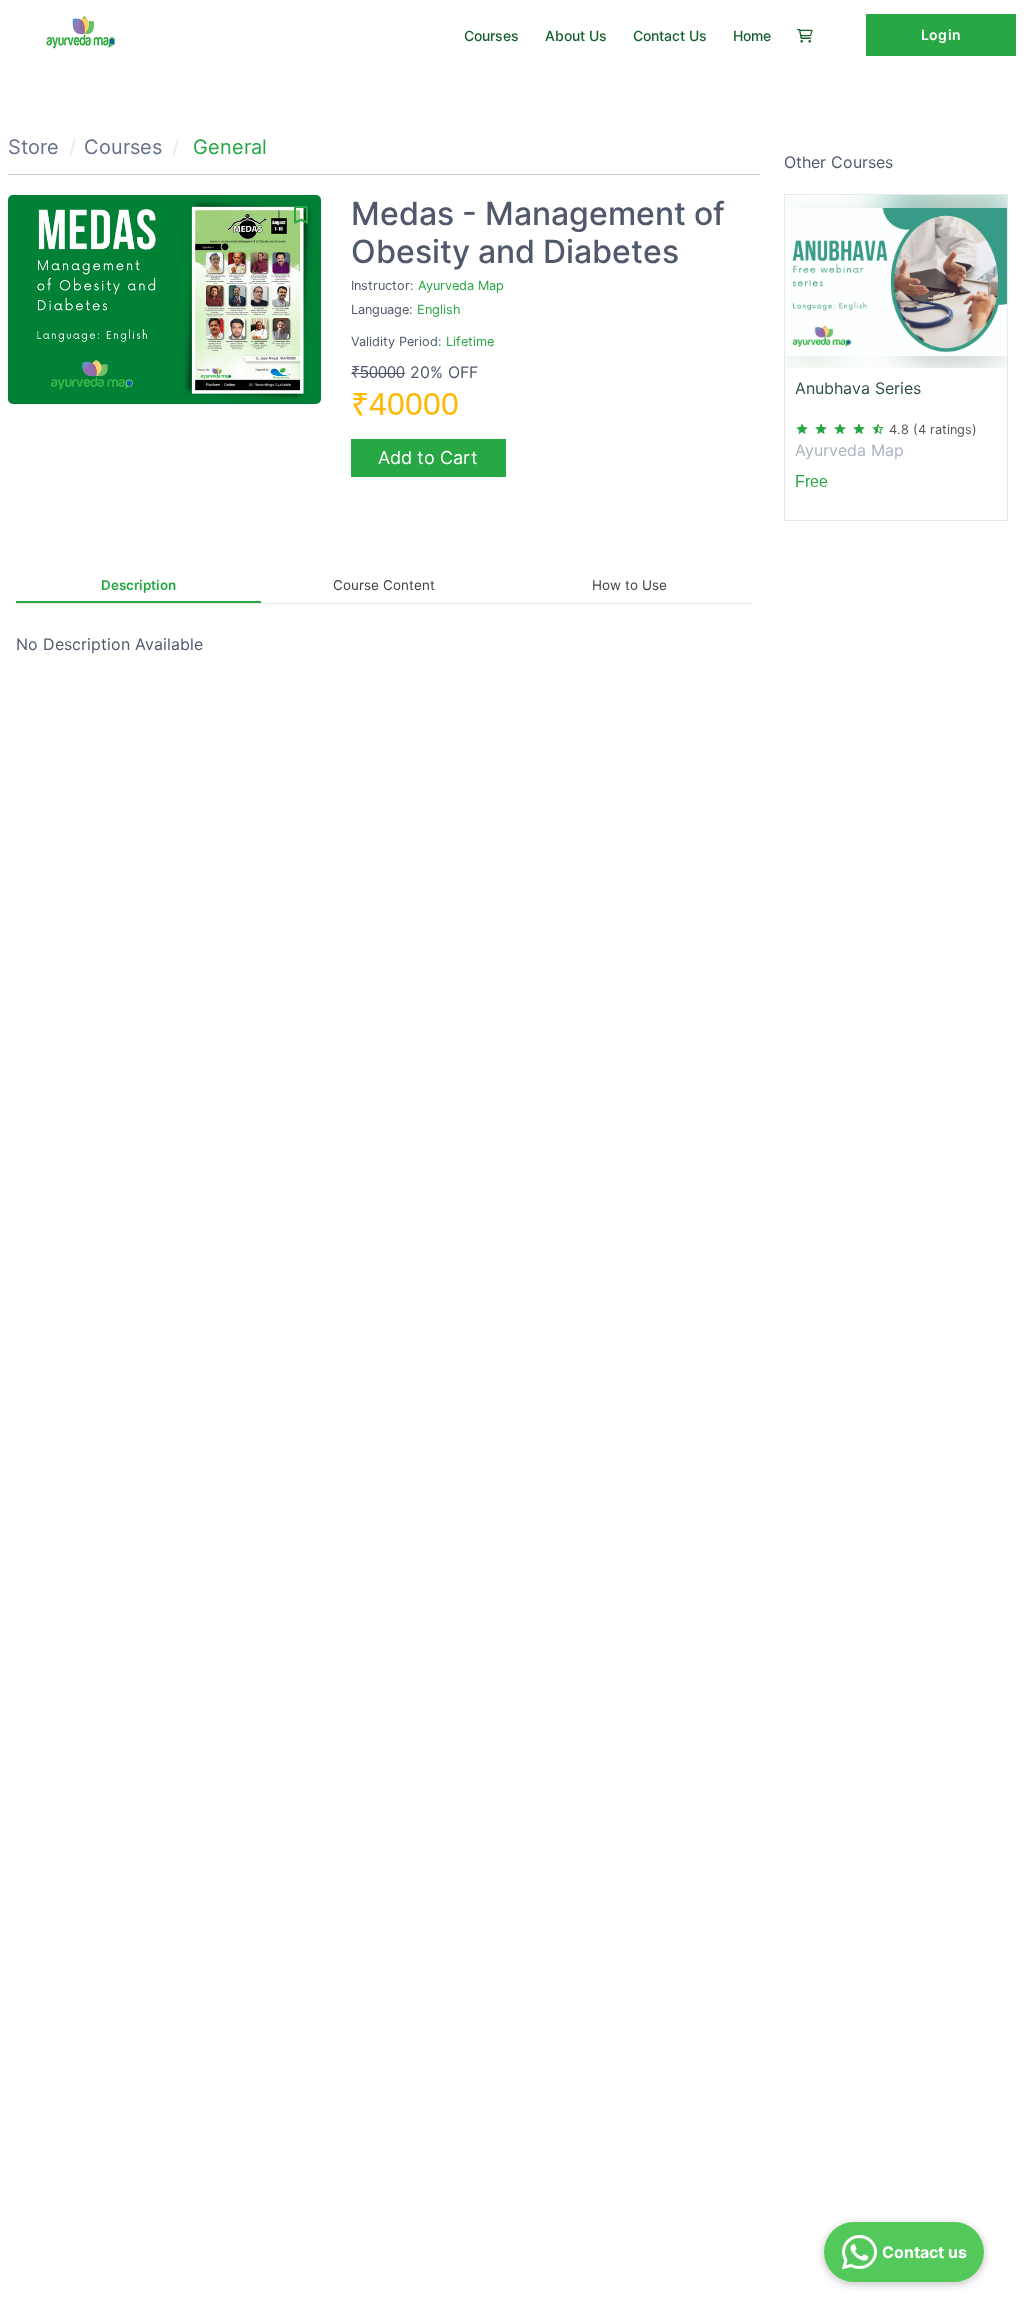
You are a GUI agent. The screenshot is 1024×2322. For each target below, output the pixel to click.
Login (940, 34)
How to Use (629, 585)
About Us (576, 35)
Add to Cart (428, 457)
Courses (491, 35)
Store (33, 147)
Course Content (384, 585)
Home (752, 35)
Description (138, 585)
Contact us (670, 35)
